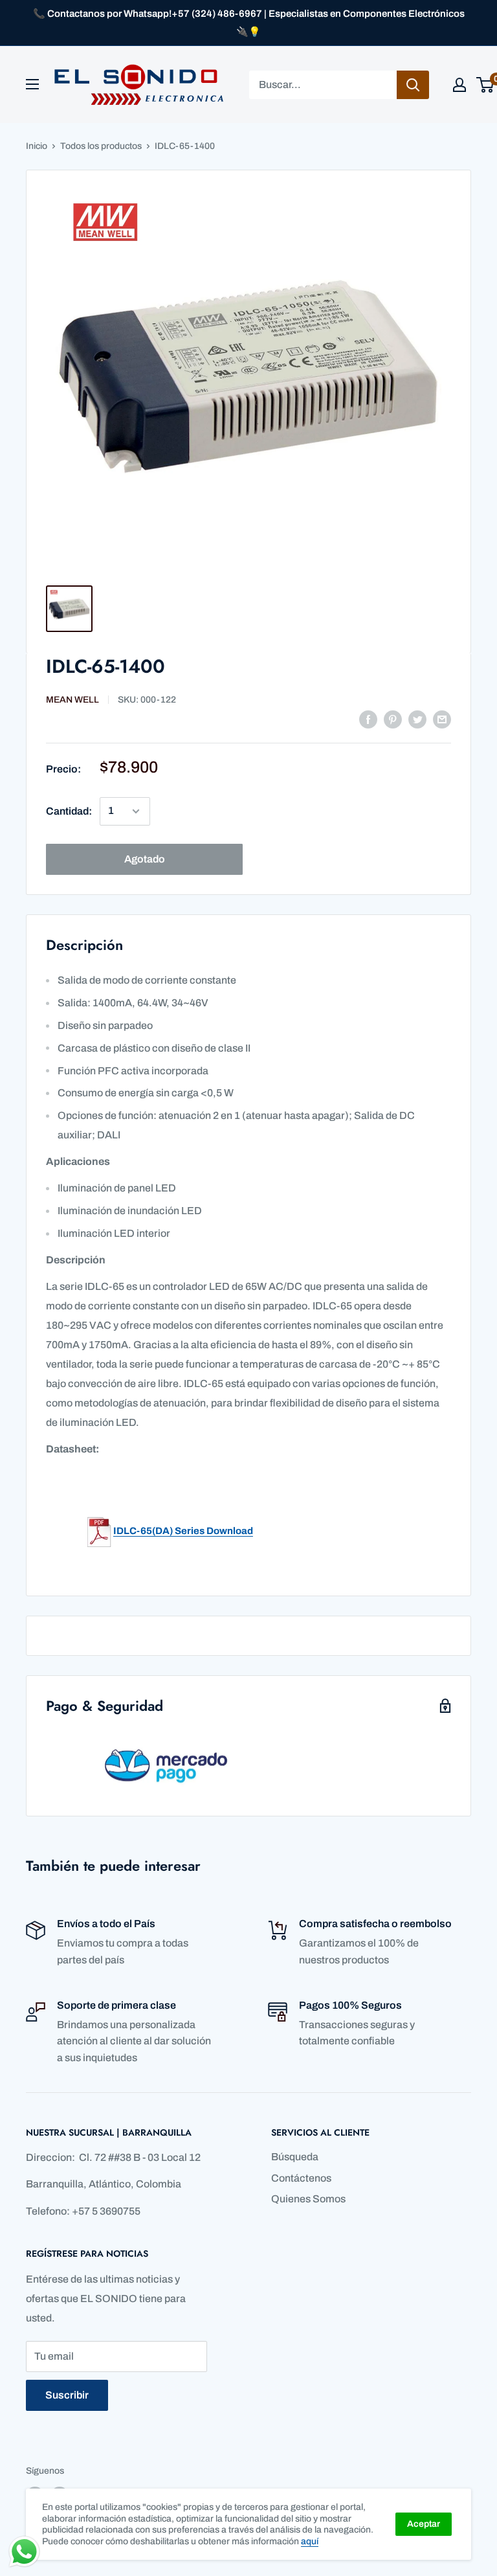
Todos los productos (101, 146)
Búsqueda (295, 2157)
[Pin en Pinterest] (393, 719)
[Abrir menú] (32, 84)
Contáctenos (301, 2178)
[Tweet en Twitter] (417, 719)
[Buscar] (413, 85)
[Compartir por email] (442, 719)
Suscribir (67, 2395)
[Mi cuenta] (459, 85)
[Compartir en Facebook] (368, 719)
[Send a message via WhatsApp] (24, 2552)
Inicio (37, 146)
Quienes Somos (308, 2199)
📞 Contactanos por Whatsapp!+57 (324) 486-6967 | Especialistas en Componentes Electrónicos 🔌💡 (249, 23)
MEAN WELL (72, 700)
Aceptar (424, 2524)
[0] (486, 85)
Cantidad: (69, 811)
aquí (310, 2541)
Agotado (145, 859)
